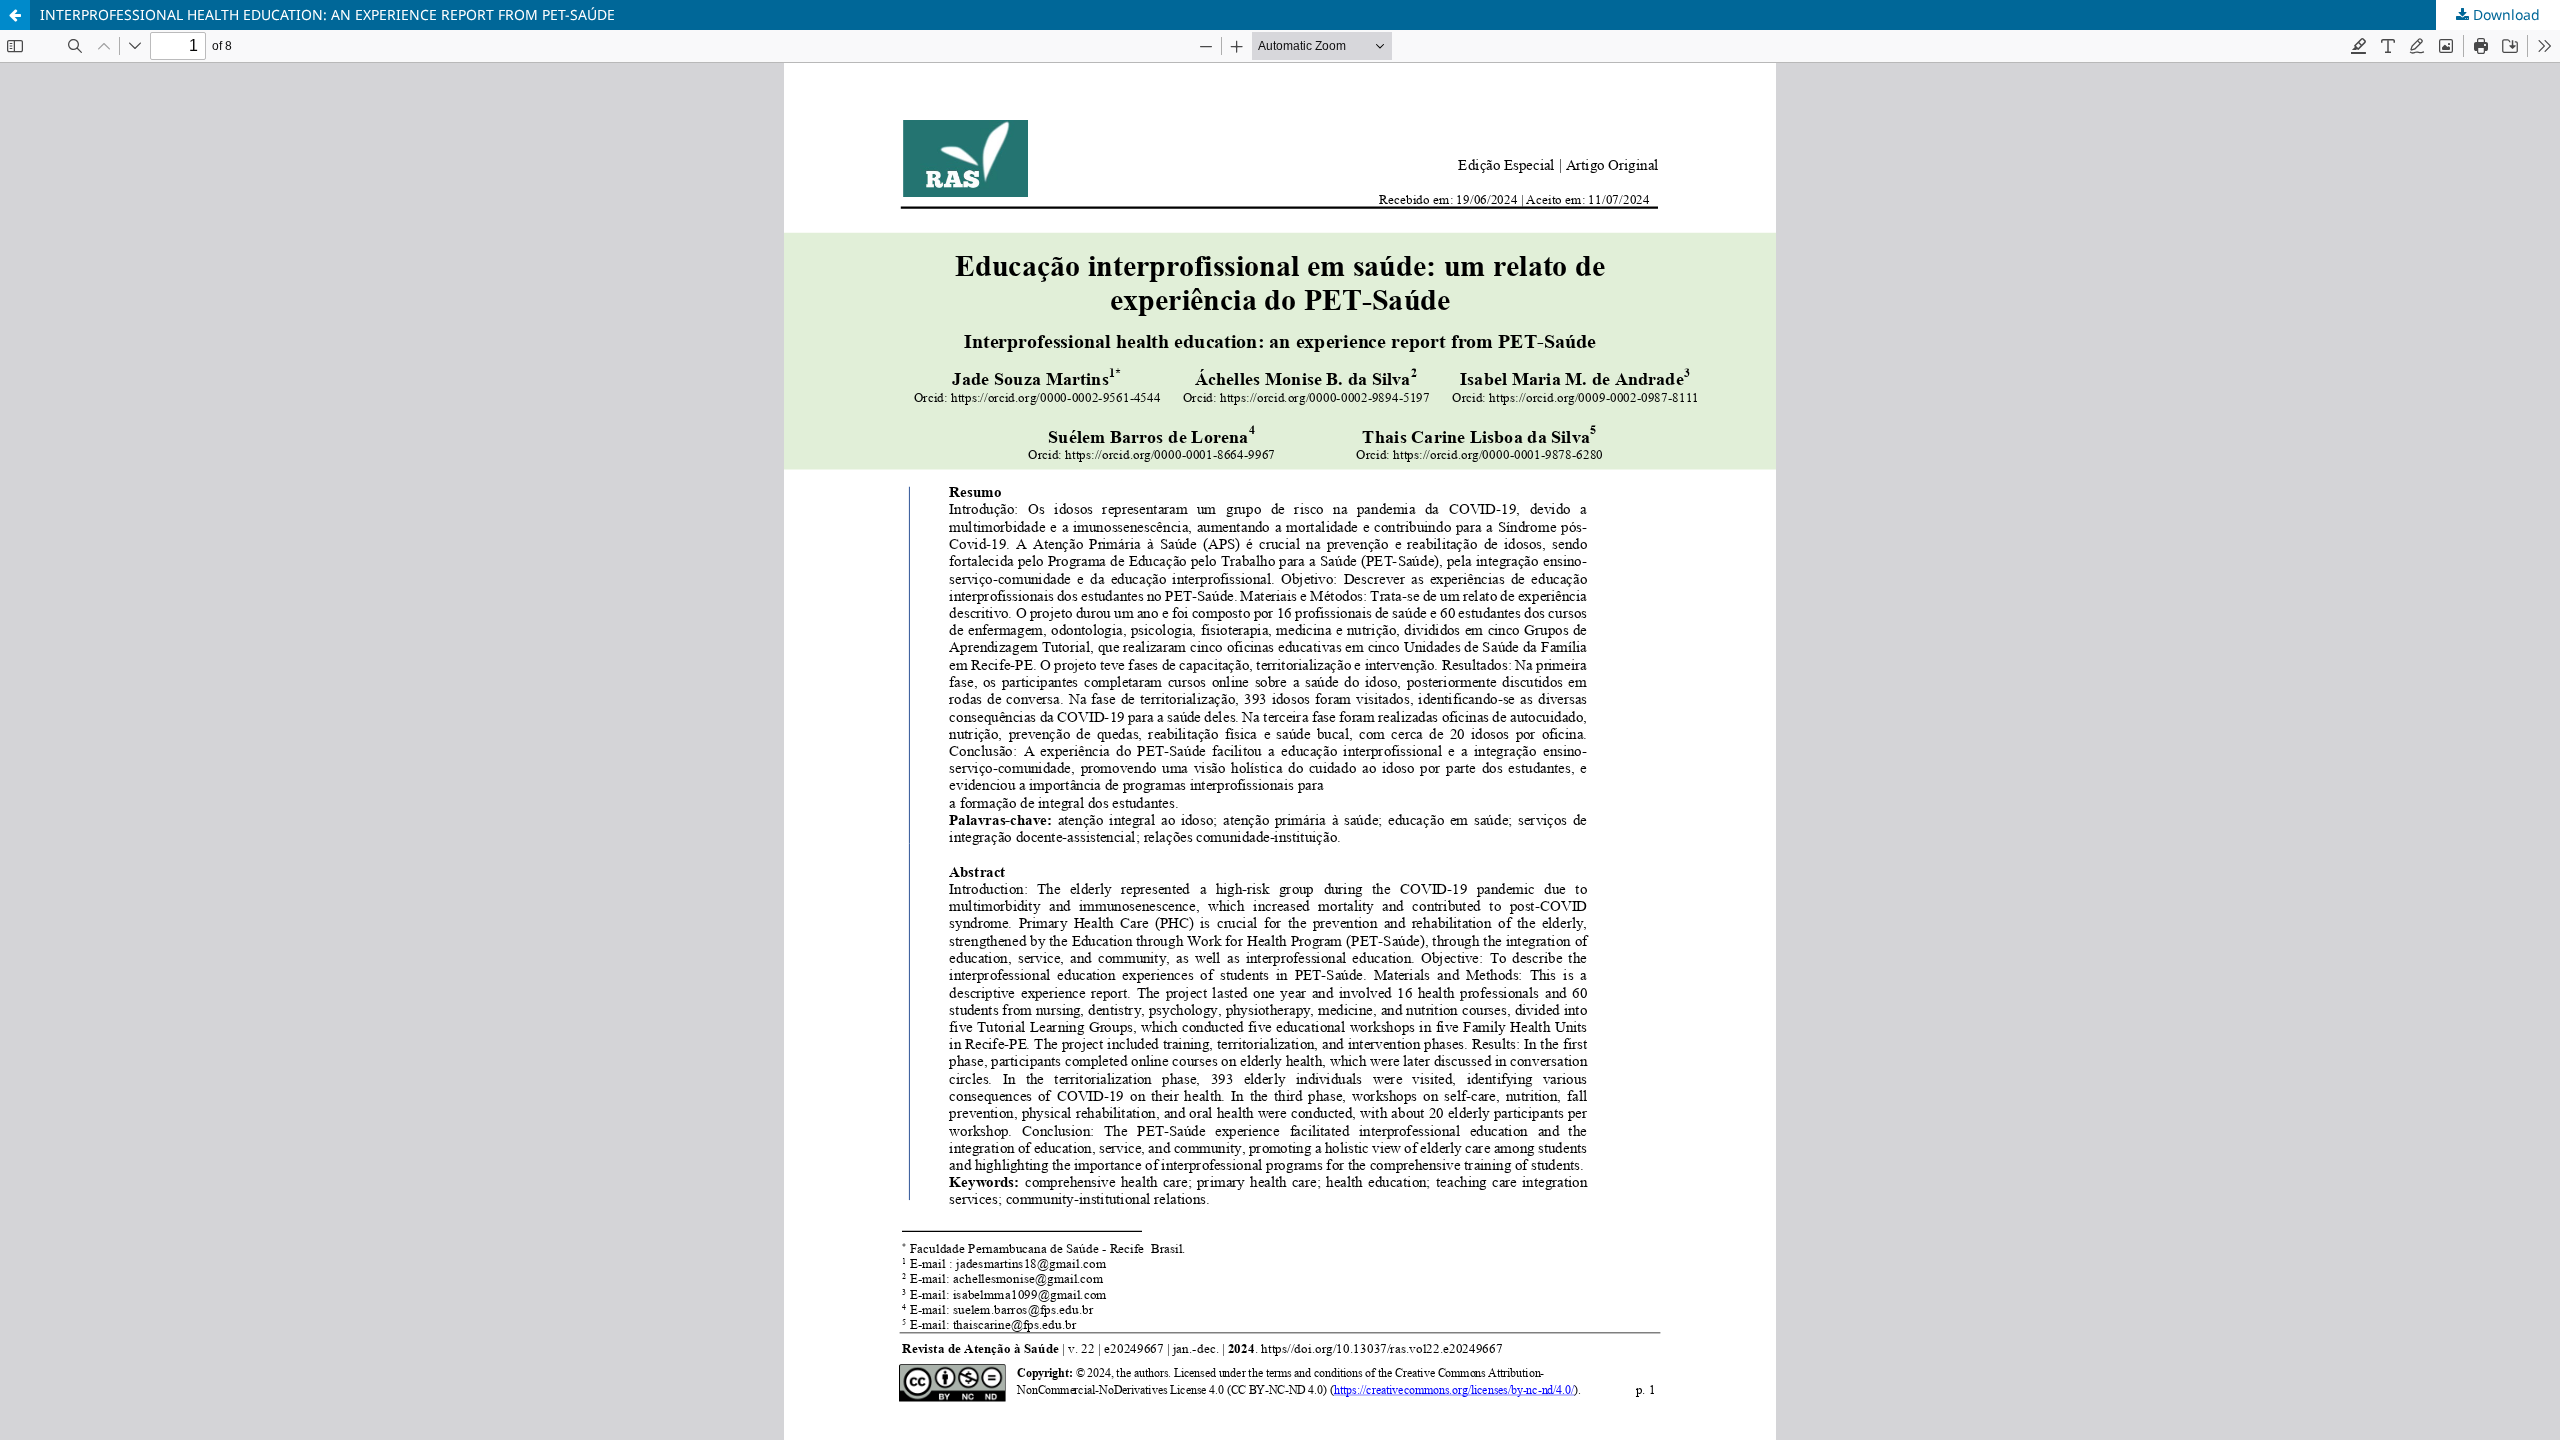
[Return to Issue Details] (15, 15)
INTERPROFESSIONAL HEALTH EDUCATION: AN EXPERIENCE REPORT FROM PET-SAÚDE (327, 14)
